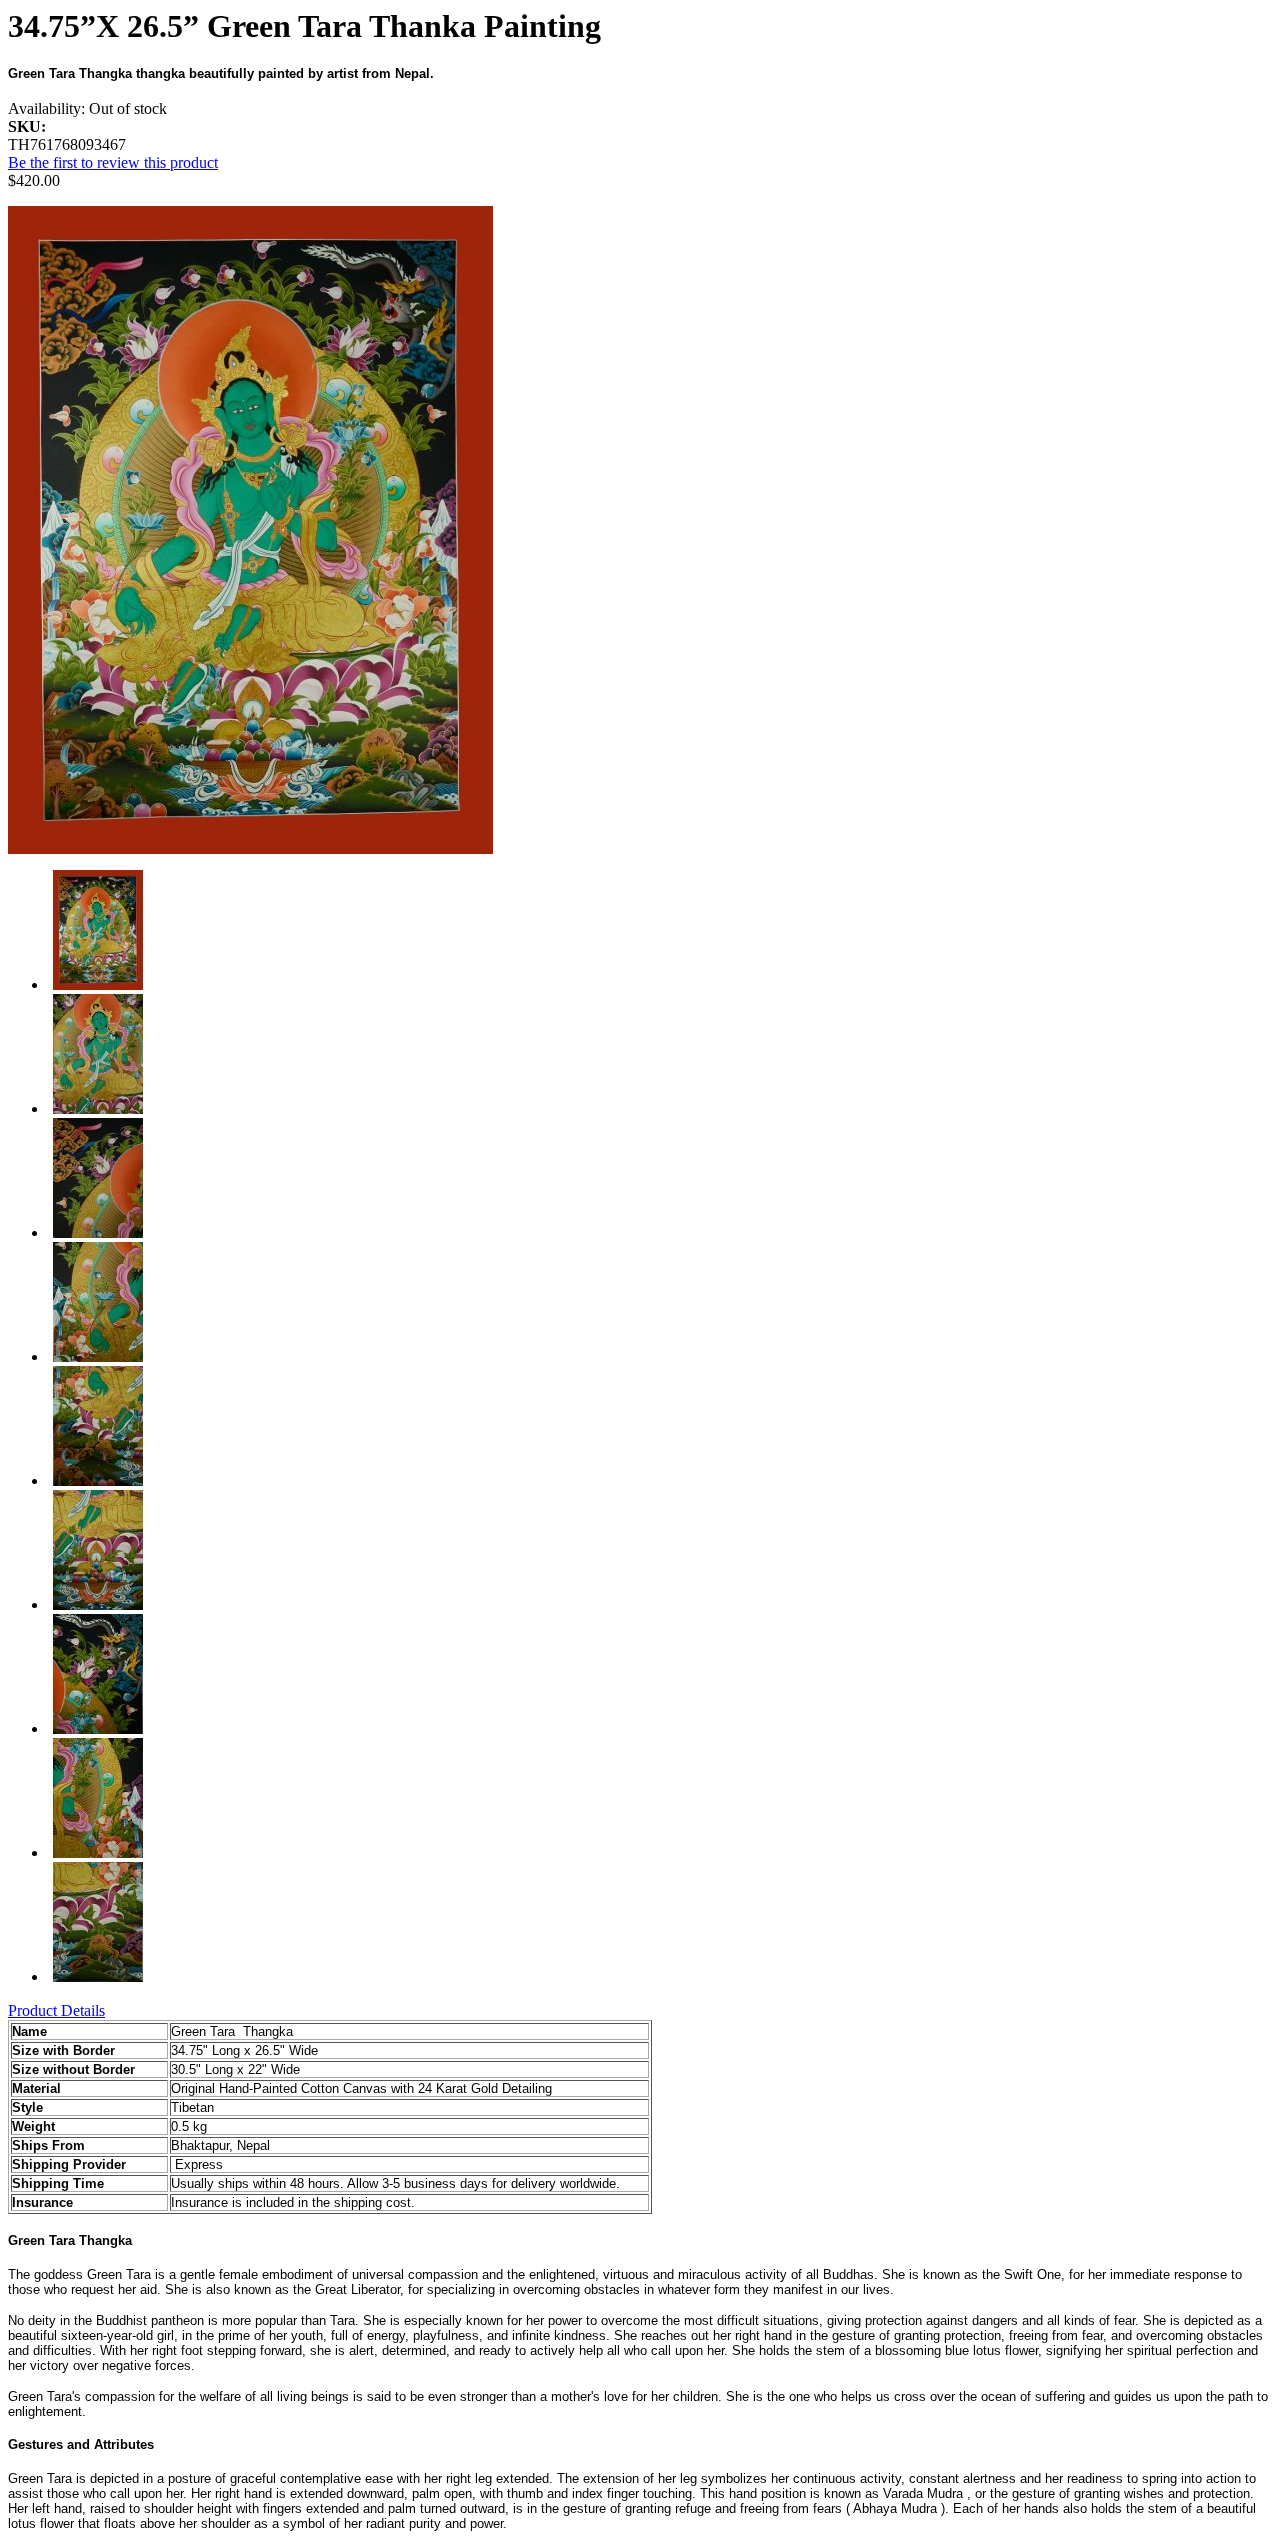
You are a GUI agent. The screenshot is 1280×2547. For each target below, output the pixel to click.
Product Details (56, 2010)
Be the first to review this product (113, 162)
